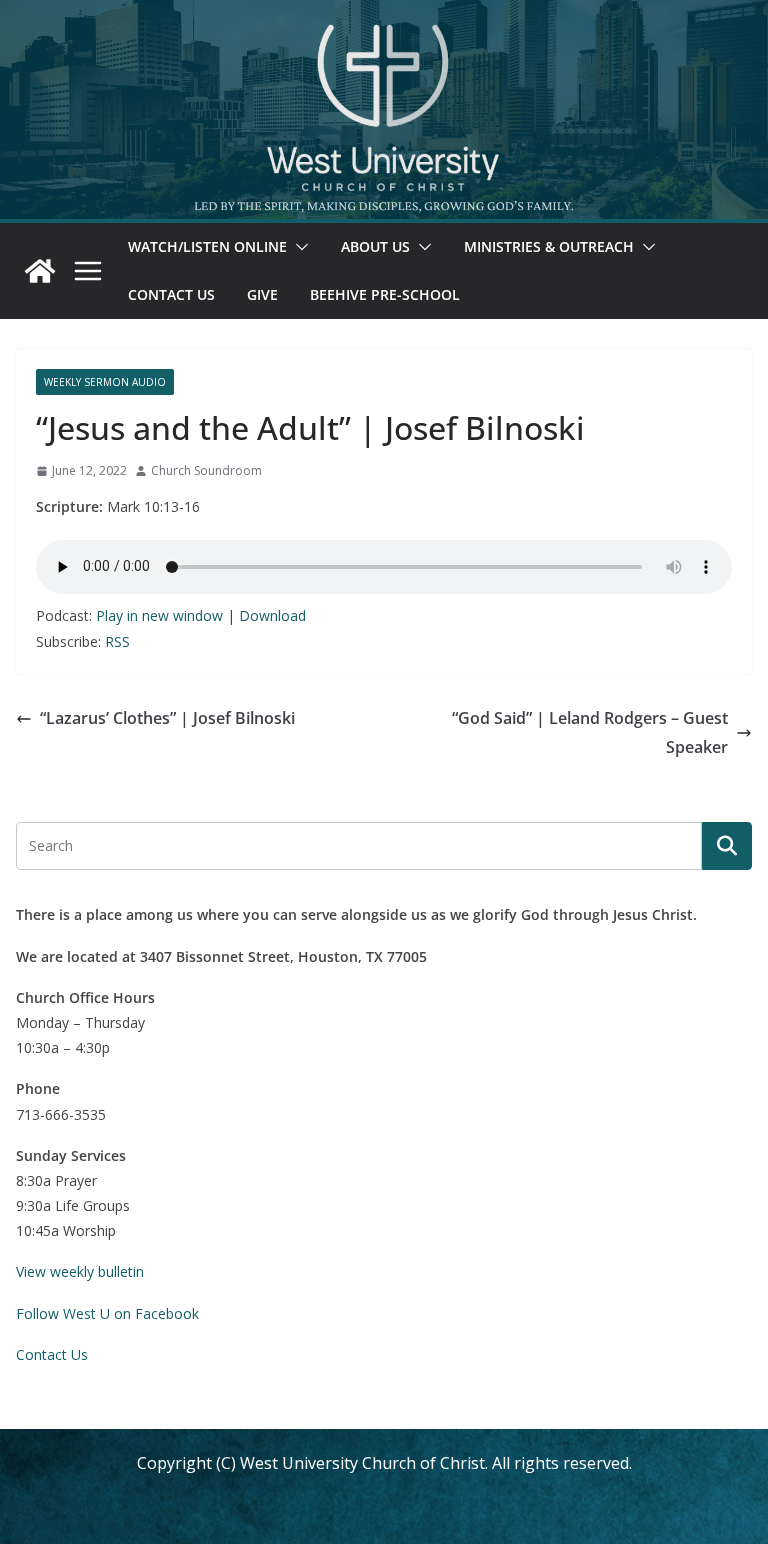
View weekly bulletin (80, 1271)
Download (272, 615)
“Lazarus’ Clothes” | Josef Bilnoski (167, 718)
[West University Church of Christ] (40, 271)
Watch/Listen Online (207, 246)
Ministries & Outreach (549, 246)
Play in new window (159, 615)
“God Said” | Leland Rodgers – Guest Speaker (590, 732)
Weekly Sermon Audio (105, 382)
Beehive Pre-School (385, 294)
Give (262, 294)
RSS (117, 641)
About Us (375, 246)
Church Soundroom (206, 470)
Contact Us (171, 294)
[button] (298, 247)
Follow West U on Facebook (107, 1313)
